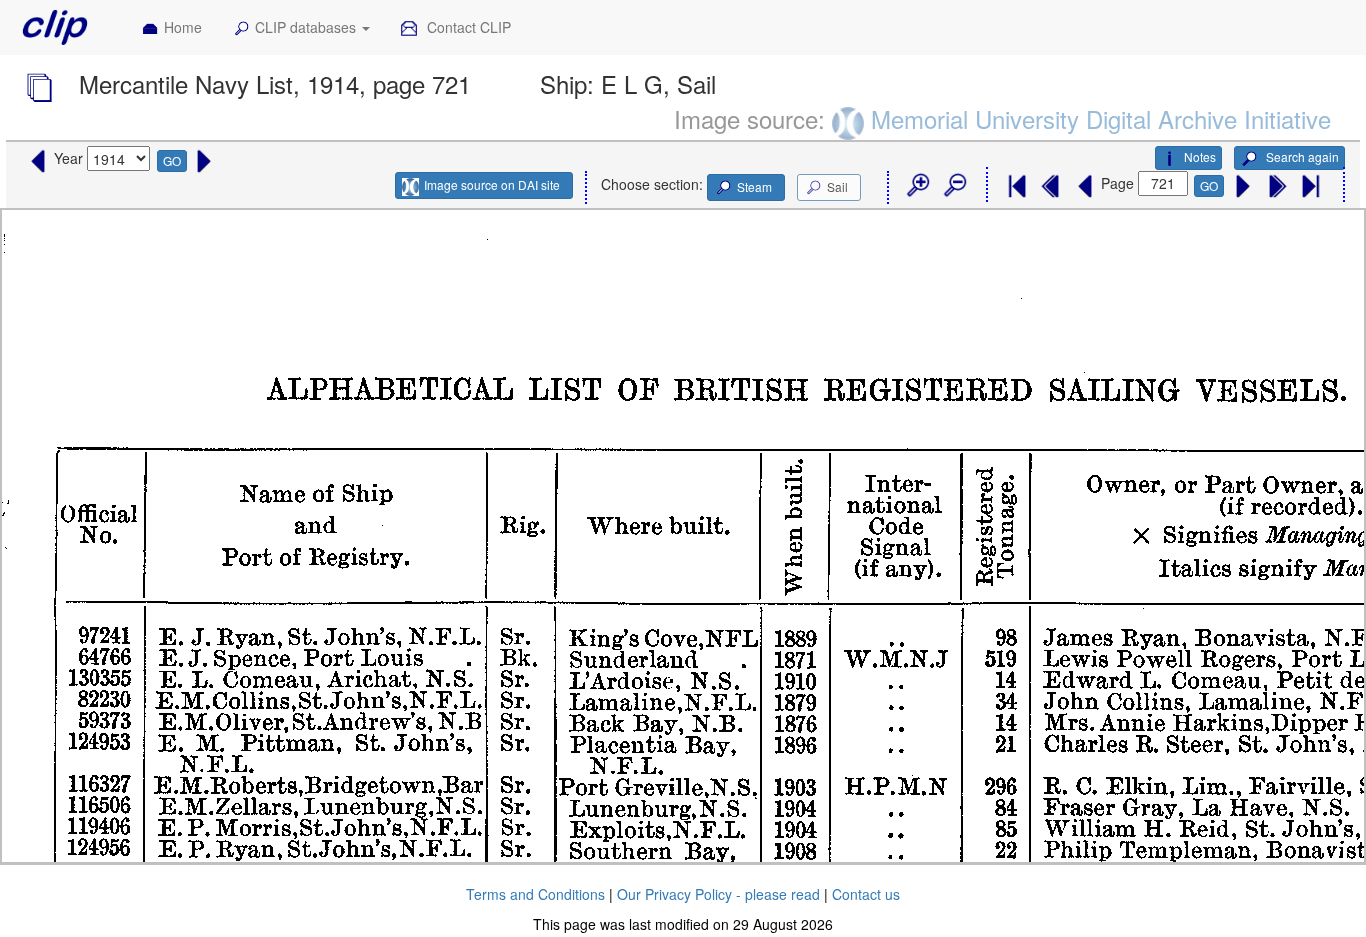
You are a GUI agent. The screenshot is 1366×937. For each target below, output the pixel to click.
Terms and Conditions (535, 894)
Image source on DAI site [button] (492, 184)
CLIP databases (307, 27)
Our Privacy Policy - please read (718, 894)
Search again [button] (1301, 156)
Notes (1200, 156)
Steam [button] (754, 186)
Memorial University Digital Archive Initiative (1101, 118)
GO (172, 160)
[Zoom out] (954, 186)
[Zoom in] (917, 186)
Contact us (866, 894)
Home (183, 27)
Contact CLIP (467, 27)
